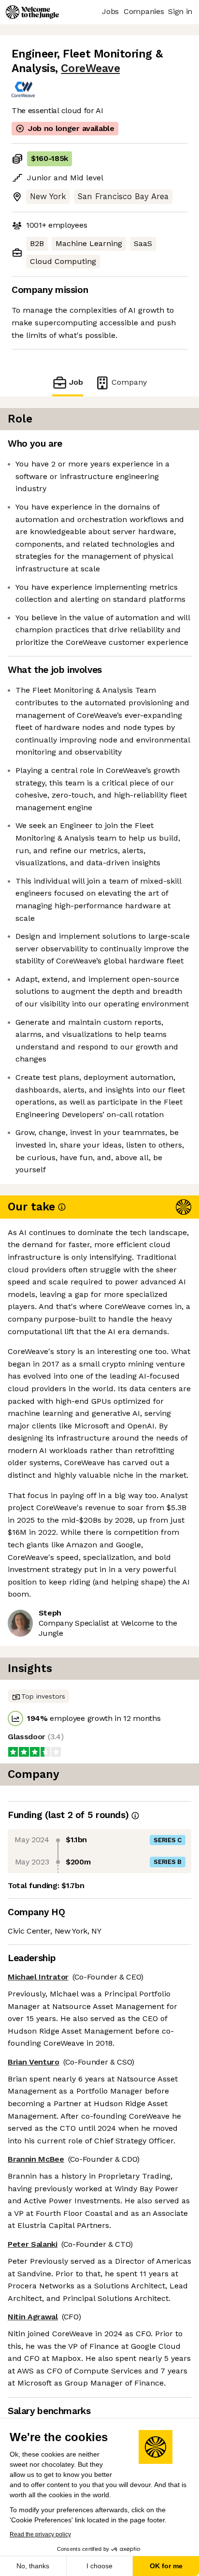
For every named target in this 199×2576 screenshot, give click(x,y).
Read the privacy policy (40, 2534)
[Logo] (32, 12)
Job (76, 382)
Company (129, 382)
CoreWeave (90, 68)
